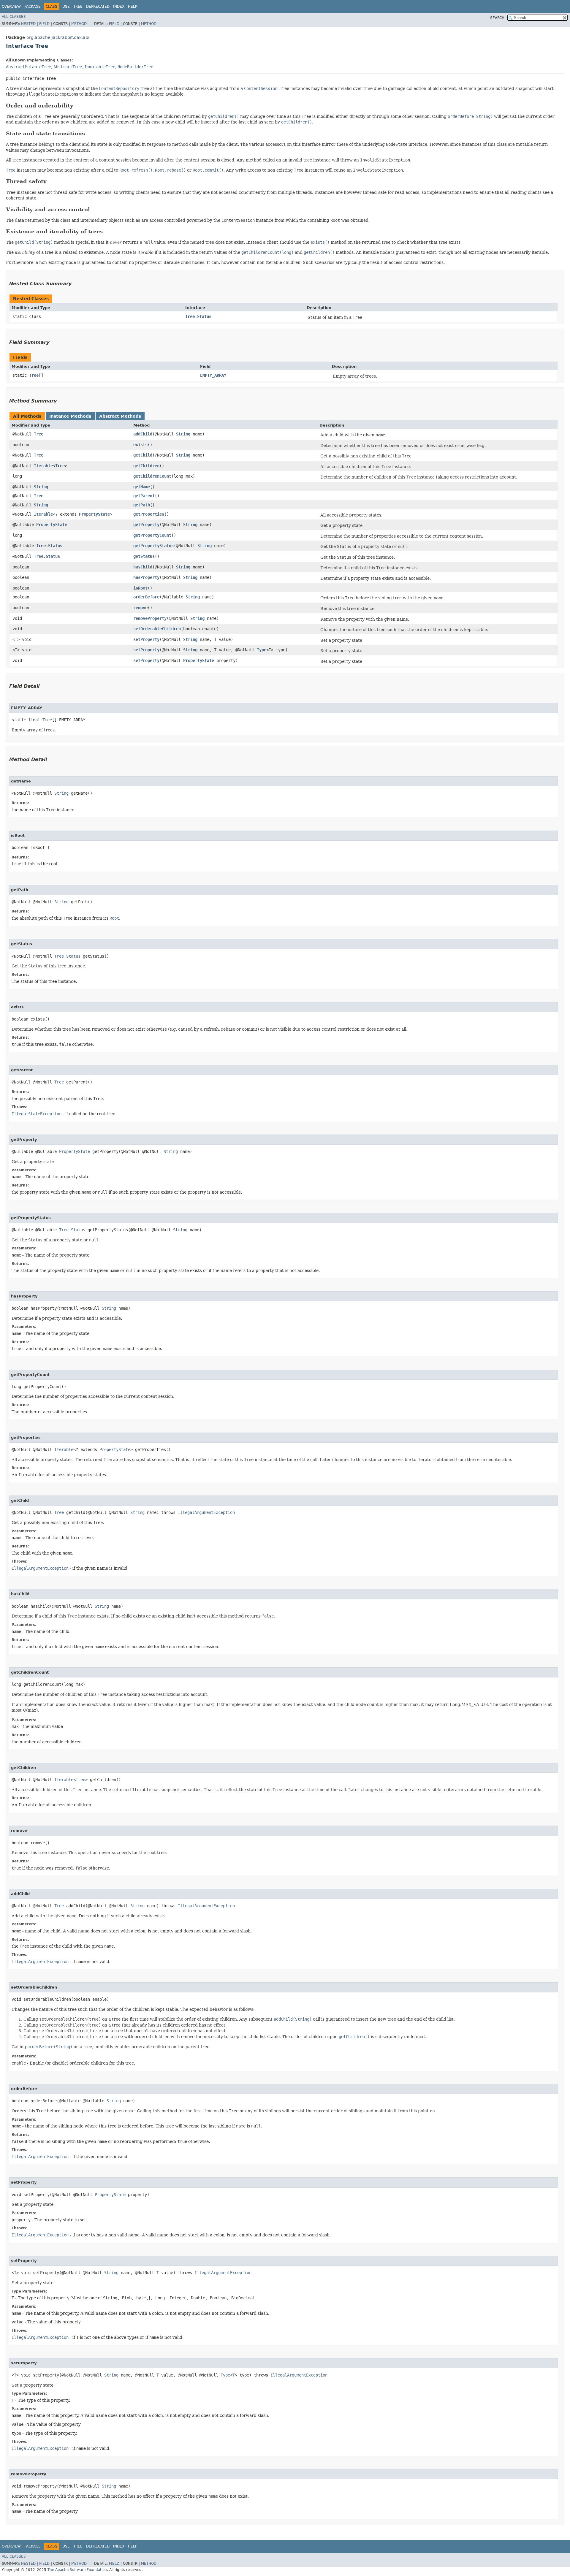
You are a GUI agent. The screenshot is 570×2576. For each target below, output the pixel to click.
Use (66, 7)
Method (79, 24)
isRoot (140, 588)
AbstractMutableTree (28, 67)
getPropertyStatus (153, 546)
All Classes (14, 17)
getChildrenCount (152, 476)
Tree (78, 7)
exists (140, 445)
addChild (143, 434)
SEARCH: (498, 18)
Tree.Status (198, 316)
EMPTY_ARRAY (213, 375)
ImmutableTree (100, 67)
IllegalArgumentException (206, 1512)
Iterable (43, 466)
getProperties (149, 514)
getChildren (146, 466)
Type (262, 650)
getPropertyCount (152, 535)
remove (140, 608)
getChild (143, 455)
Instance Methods (70, 416)
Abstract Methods (120, 416)
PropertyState (94, 514)
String (183, 434)
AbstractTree (68, 67)
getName (142, 487)
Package (33, 7)
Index (119, 7)
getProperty (146, 525)
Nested (28, 24)
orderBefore (146, 597)
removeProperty (150, 618)
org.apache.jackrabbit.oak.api (58, 37)
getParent (144, 496)
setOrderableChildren (157, 629)
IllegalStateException (37, 1114)
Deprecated (98, 7)
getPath (142, 505)
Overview (11, 7)
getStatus (144, 556)
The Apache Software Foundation (77, 2570)
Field (44, 24)
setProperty (146, 639)
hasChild (143, 567)
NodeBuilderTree (135, 67)
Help (133, 7)
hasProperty (146, 577)
